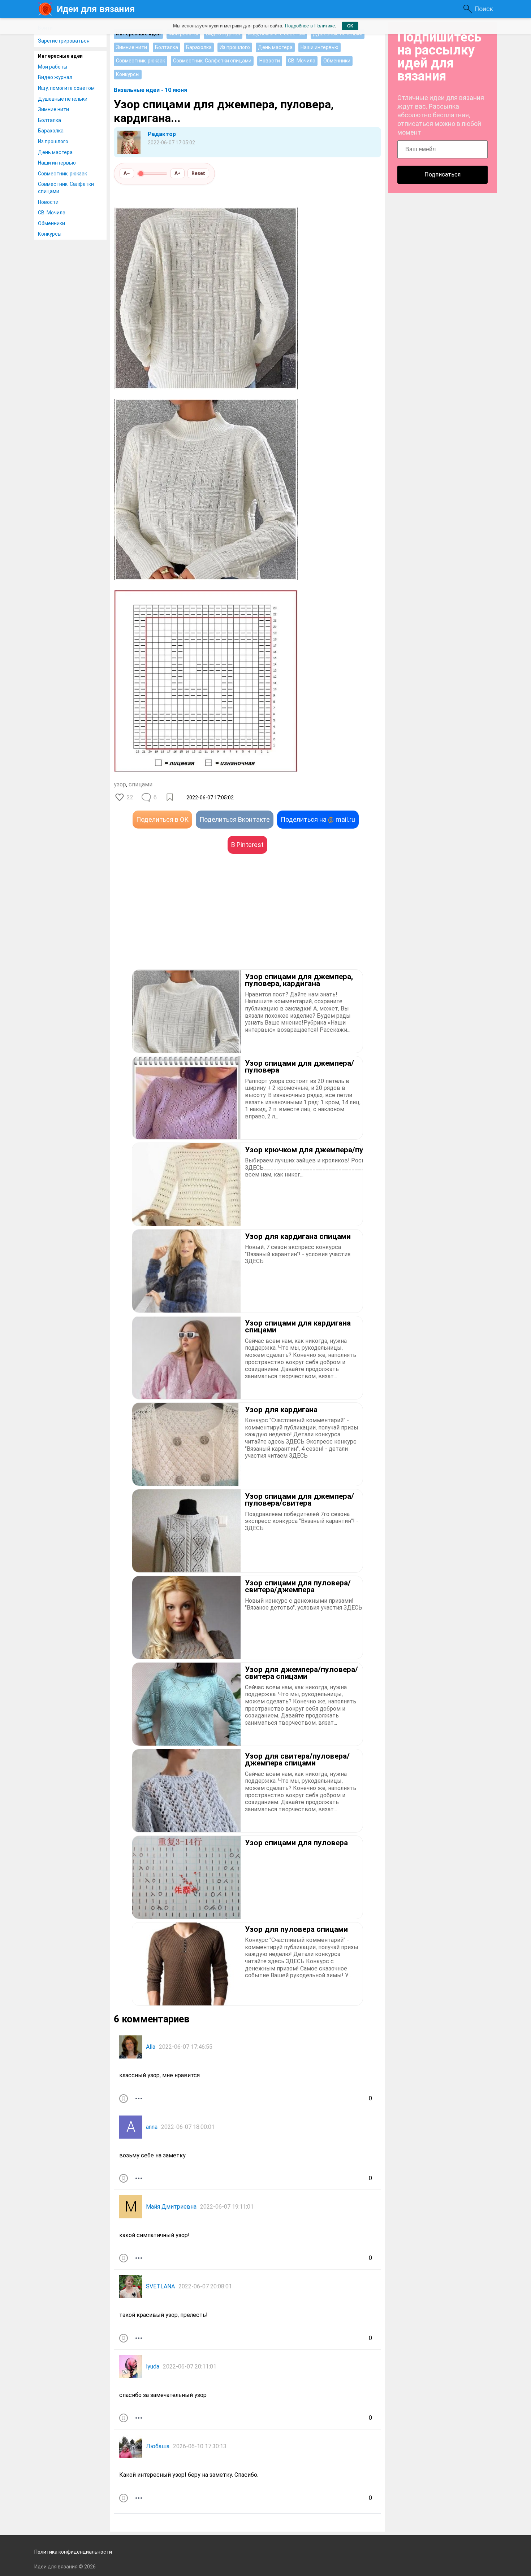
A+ (178, 173)
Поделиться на (318, 819)
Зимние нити (53, 109)
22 (130, 797)
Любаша (158, 2446)
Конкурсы (50, 234)
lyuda (153, 2367)
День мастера (55, 152)
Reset (198, 173)
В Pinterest (247, 845)
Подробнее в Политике (310, 26)
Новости (48, 202)
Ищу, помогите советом (66, 88)
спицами (141, 784)
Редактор (162, 134)
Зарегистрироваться (64, 41)
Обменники (51, 223)
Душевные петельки (63, 99)
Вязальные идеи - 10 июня (150, 90)
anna (152, 2127)
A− (127, 173)
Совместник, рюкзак (62, 174)
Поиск (484, 9)
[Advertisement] (181, 922)
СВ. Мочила (52, 213)
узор (120, 784)
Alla (151, 2047)
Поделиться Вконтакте (235, 819)
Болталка (49, 120)
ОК (350, 26)
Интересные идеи (60, 56)
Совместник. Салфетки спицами (66, 188)
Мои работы (53, 67)
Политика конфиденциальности (73, 2552)
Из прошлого (53, 141)
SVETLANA (160, 2286)
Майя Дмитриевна (171, 2207)
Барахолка (51, 131)
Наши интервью (57, 163)
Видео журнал (55, 77)
